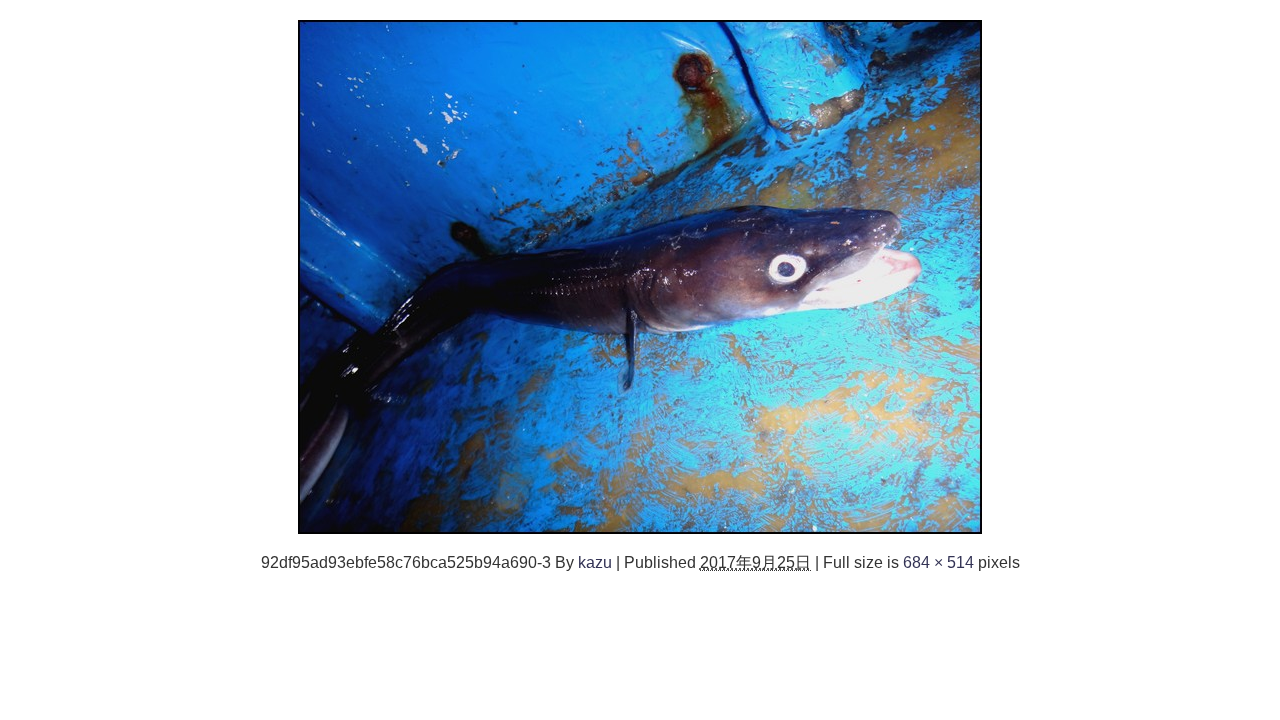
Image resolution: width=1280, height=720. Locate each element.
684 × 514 (938, 562)
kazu (595, 562)
